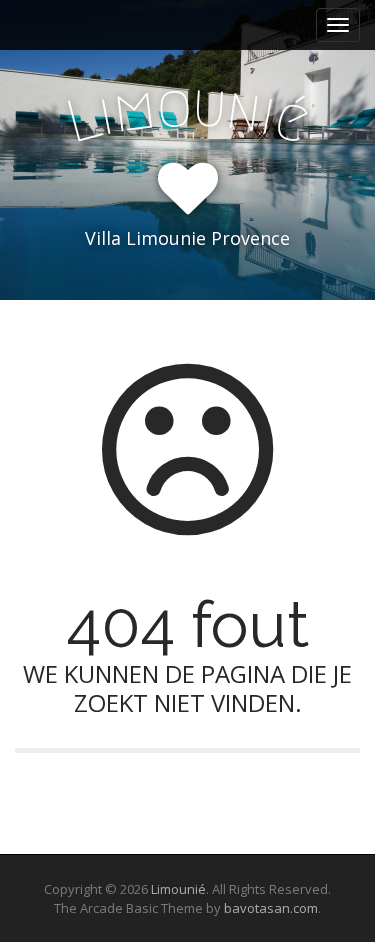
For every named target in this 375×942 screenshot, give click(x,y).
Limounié (178, 889)
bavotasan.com (271, 908)
